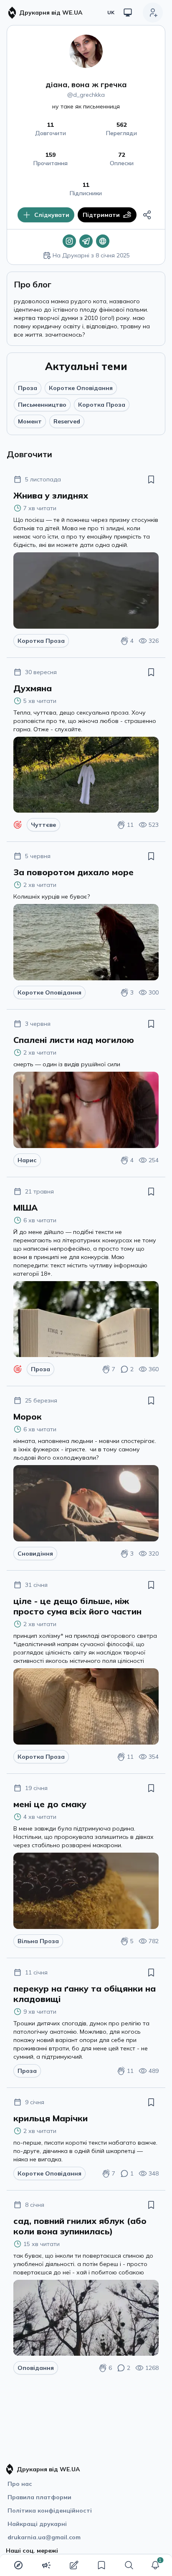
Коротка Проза (102, 405)
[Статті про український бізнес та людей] (46, 2565)
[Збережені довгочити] (101, 2565)
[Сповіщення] (155, 2565)
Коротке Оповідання (81, 388)
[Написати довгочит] (74, 2565)
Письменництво (42, 405)
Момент (30, 421)
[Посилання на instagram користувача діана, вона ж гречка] (69, 241)
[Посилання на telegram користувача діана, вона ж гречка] (86, 241)
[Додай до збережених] (151, 479)
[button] (155, 2565)
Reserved (67, 421)
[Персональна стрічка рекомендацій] (18, 2565)
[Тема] (128, 13)
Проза (28, 388)
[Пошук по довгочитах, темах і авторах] (129, 2565)
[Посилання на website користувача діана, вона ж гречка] (103, 241)
